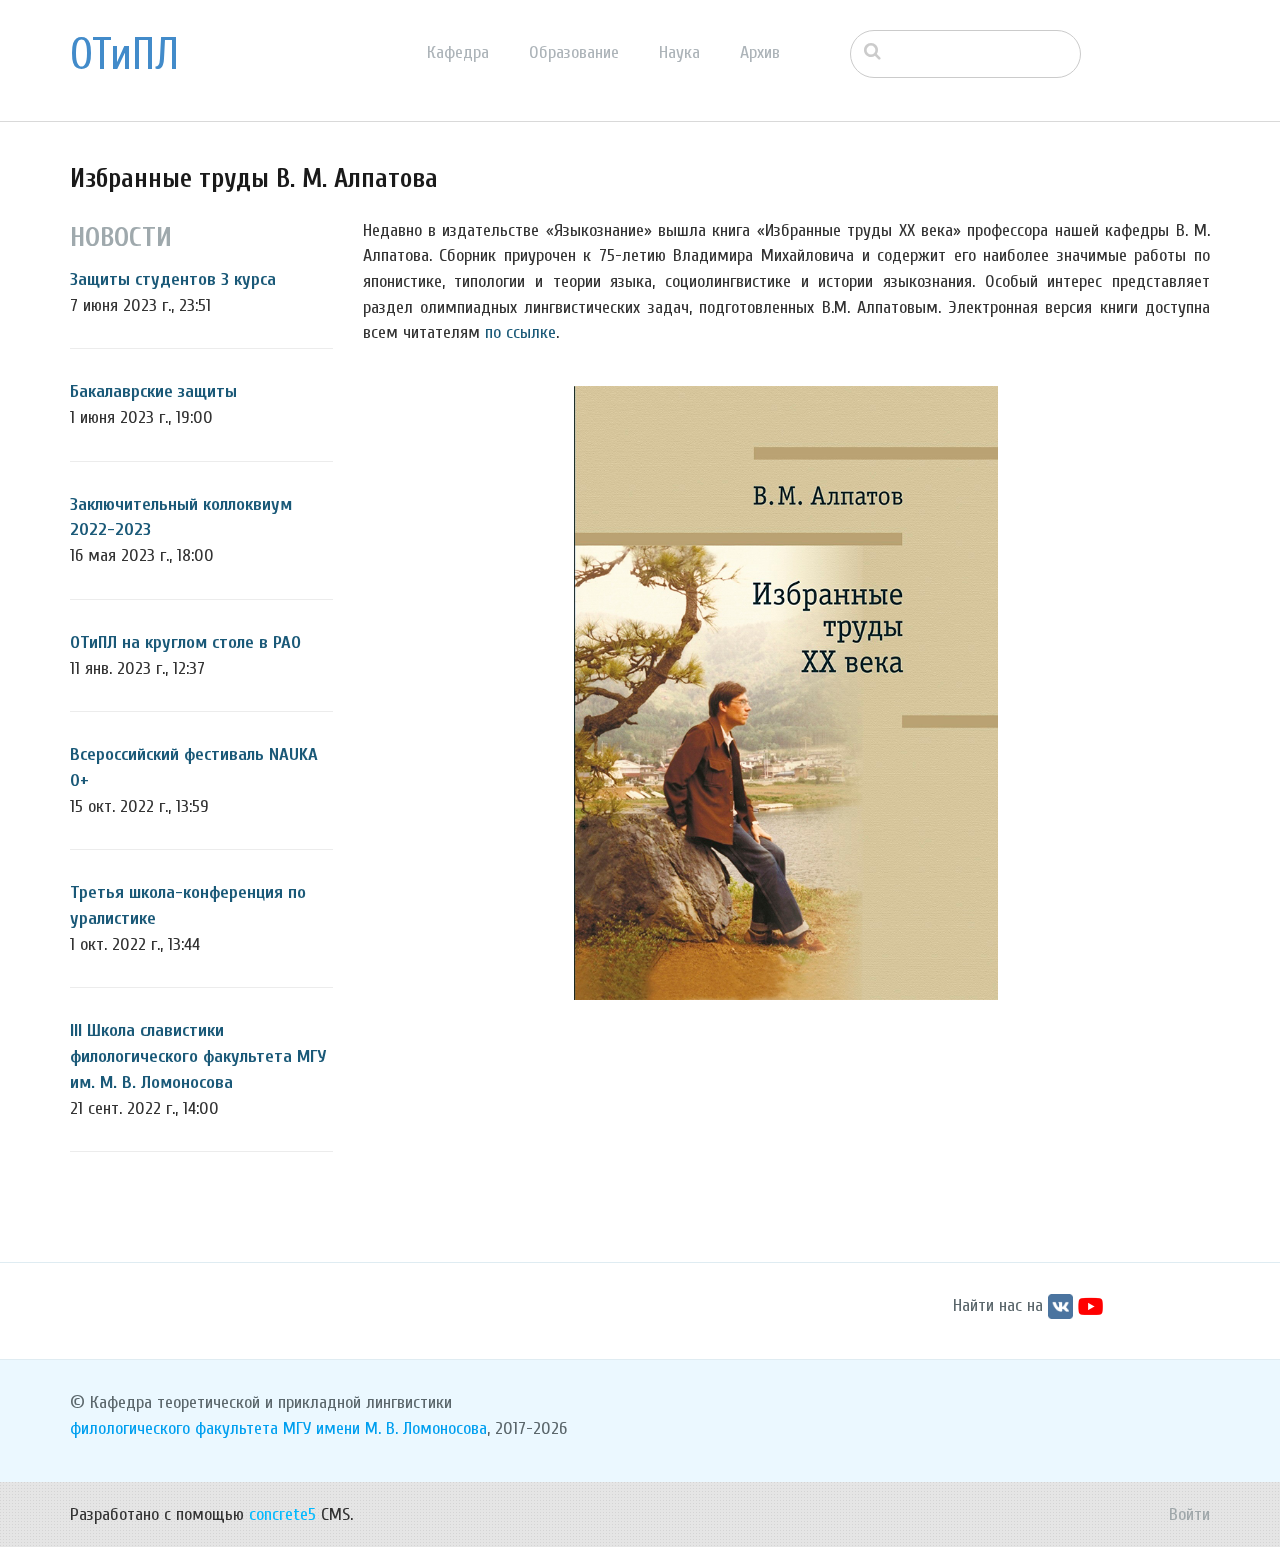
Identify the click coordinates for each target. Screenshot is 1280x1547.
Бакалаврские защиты (153, 391)
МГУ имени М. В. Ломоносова (385, 1428)
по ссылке (520, 332)
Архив (760, 52)
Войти (1189, 1514)
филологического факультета (174, 1428)
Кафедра (458, 52)
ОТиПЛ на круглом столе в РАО (185, 642)
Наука (679, 52)
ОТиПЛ (124, 55)
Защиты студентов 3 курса (173, 279)
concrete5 (282, 1514)
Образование (574, 52)
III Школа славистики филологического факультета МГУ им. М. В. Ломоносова (198, 1056)
